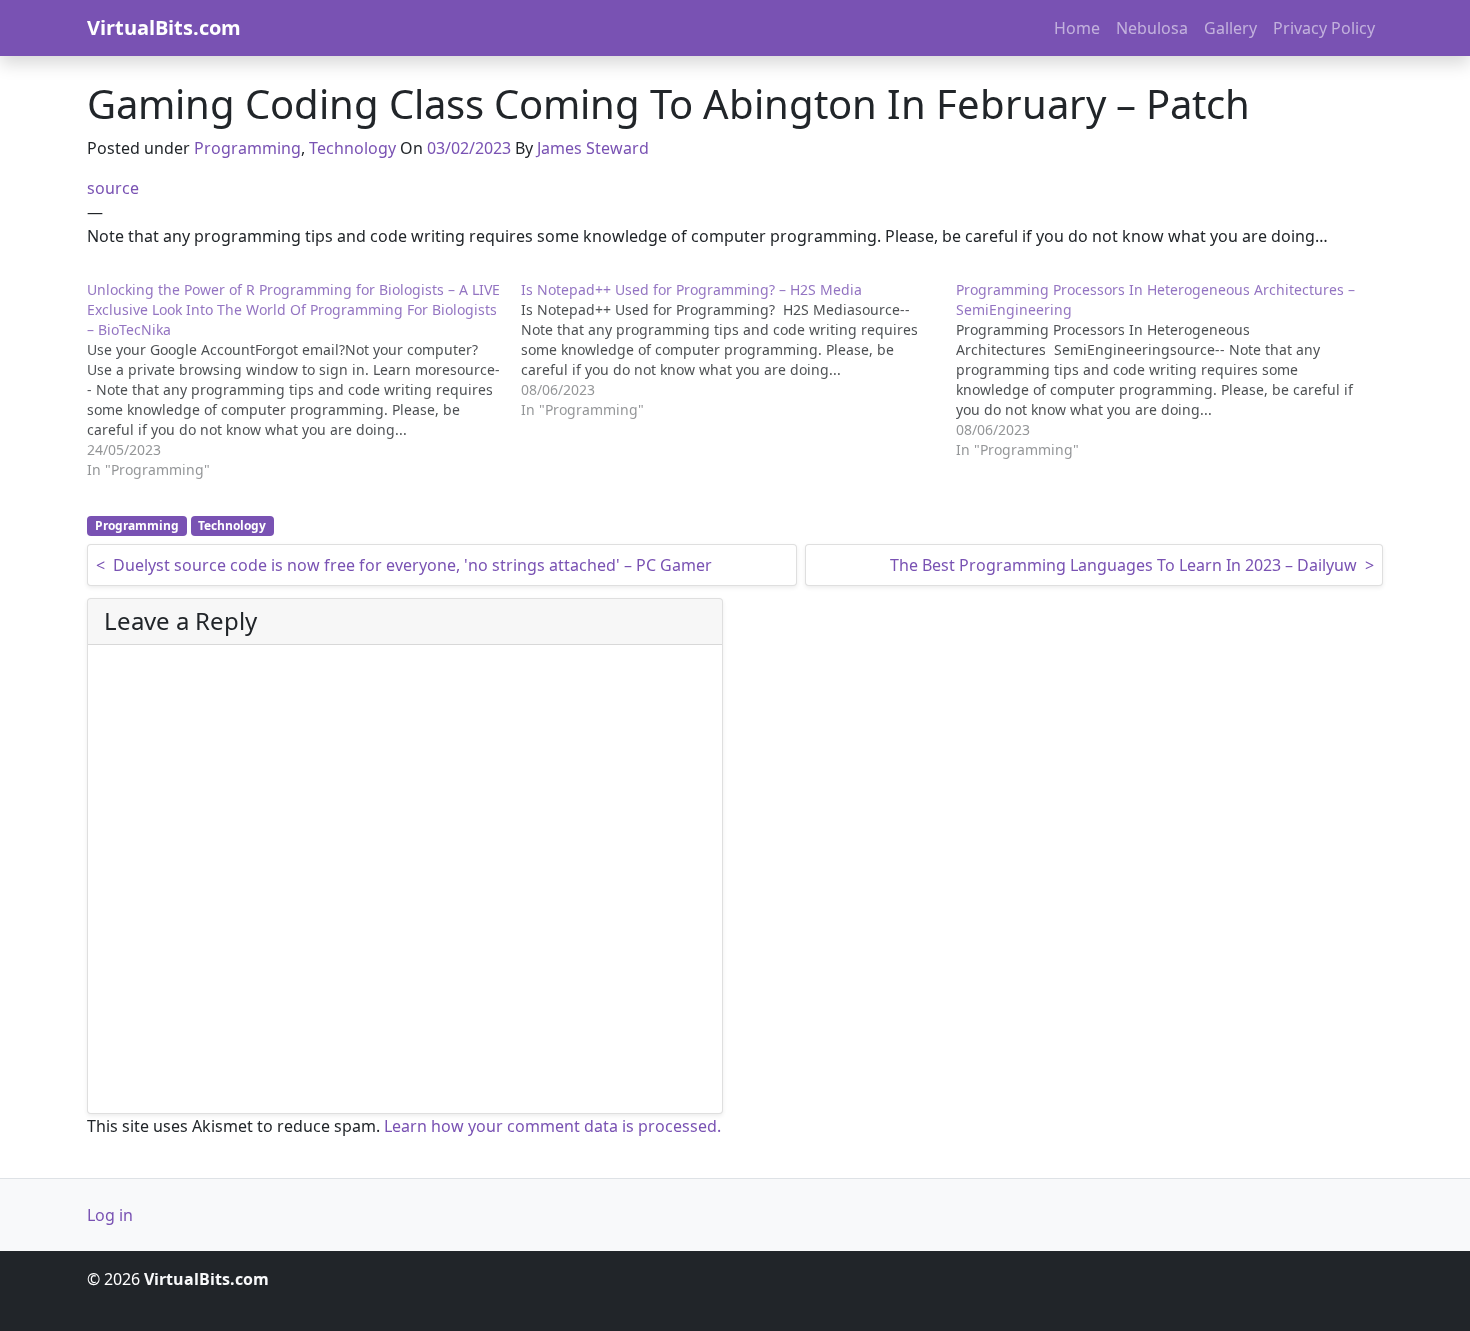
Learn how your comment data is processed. (552, 1126)
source (113, 188)
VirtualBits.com (164, 27)
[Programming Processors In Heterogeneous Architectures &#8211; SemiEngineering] (1173, 370)
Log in (110, 1215)
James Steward (593, 148)
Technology (352, 148)
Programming (247, 148)
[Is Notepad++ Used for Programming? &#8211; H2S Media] (738, 350)
